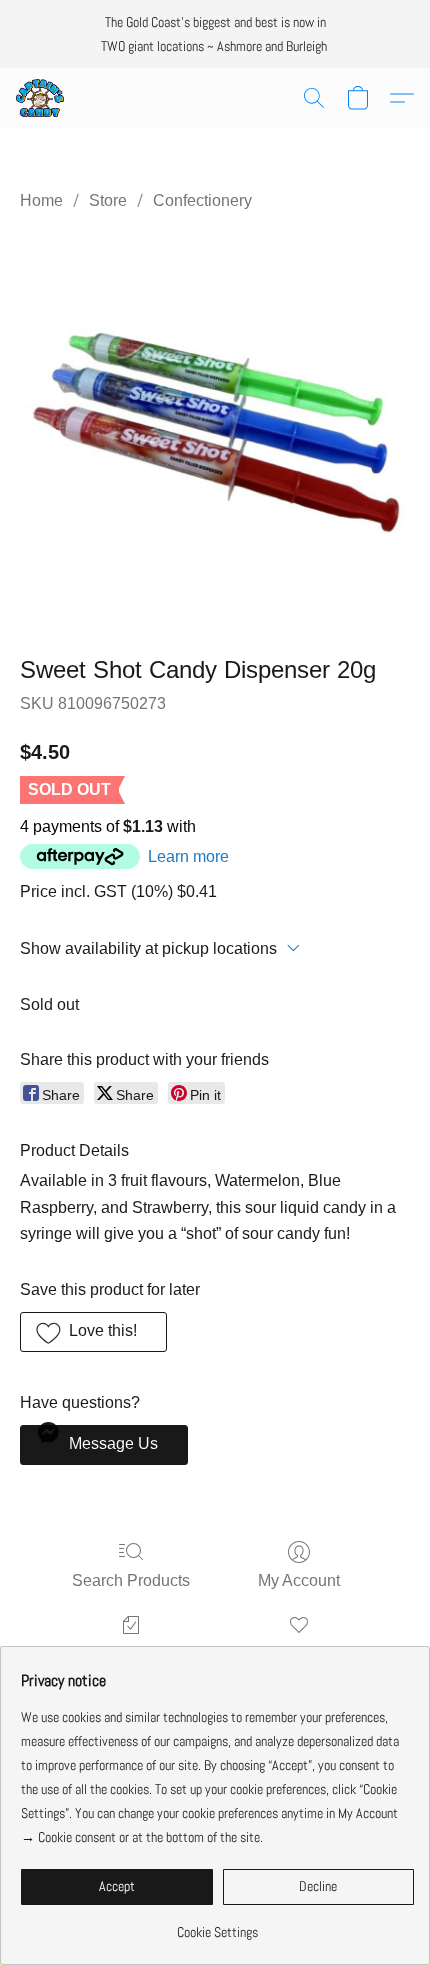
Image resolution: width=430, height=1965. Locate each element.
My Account (299, 1580)
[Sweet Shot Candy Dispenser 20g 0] (215, 429)
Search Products (131, 1580)
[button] (41, 98)
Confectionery (202, 200)
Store (108, 200)
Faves (299, 1653)
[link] (217, 1924)
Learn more (188, 856)
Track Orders (131, 1653)
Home (41, 200)
